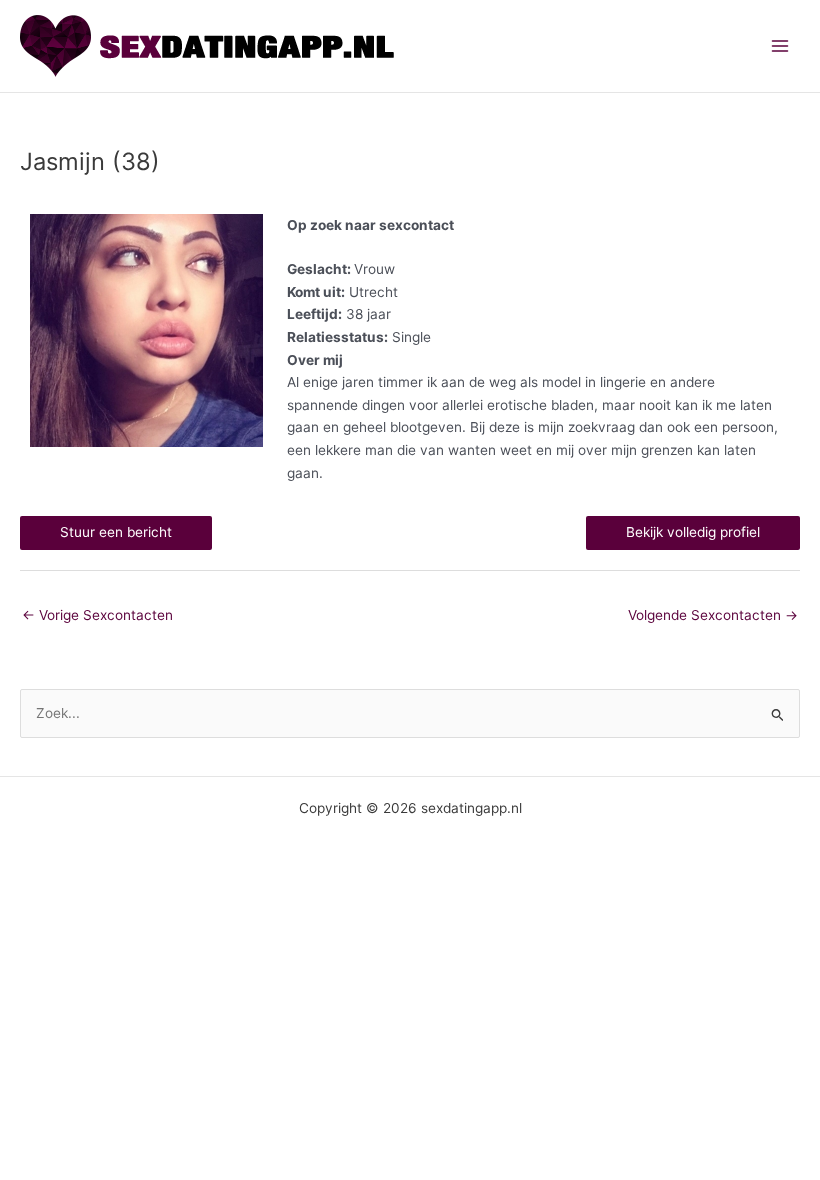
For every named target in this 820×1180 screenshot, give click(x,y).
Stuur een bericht (116, 532)
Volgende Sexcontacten (713, 615)
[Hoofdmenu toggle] (780, 46)
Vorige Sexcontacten (97, 615)
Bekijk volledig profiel (693, 532)
